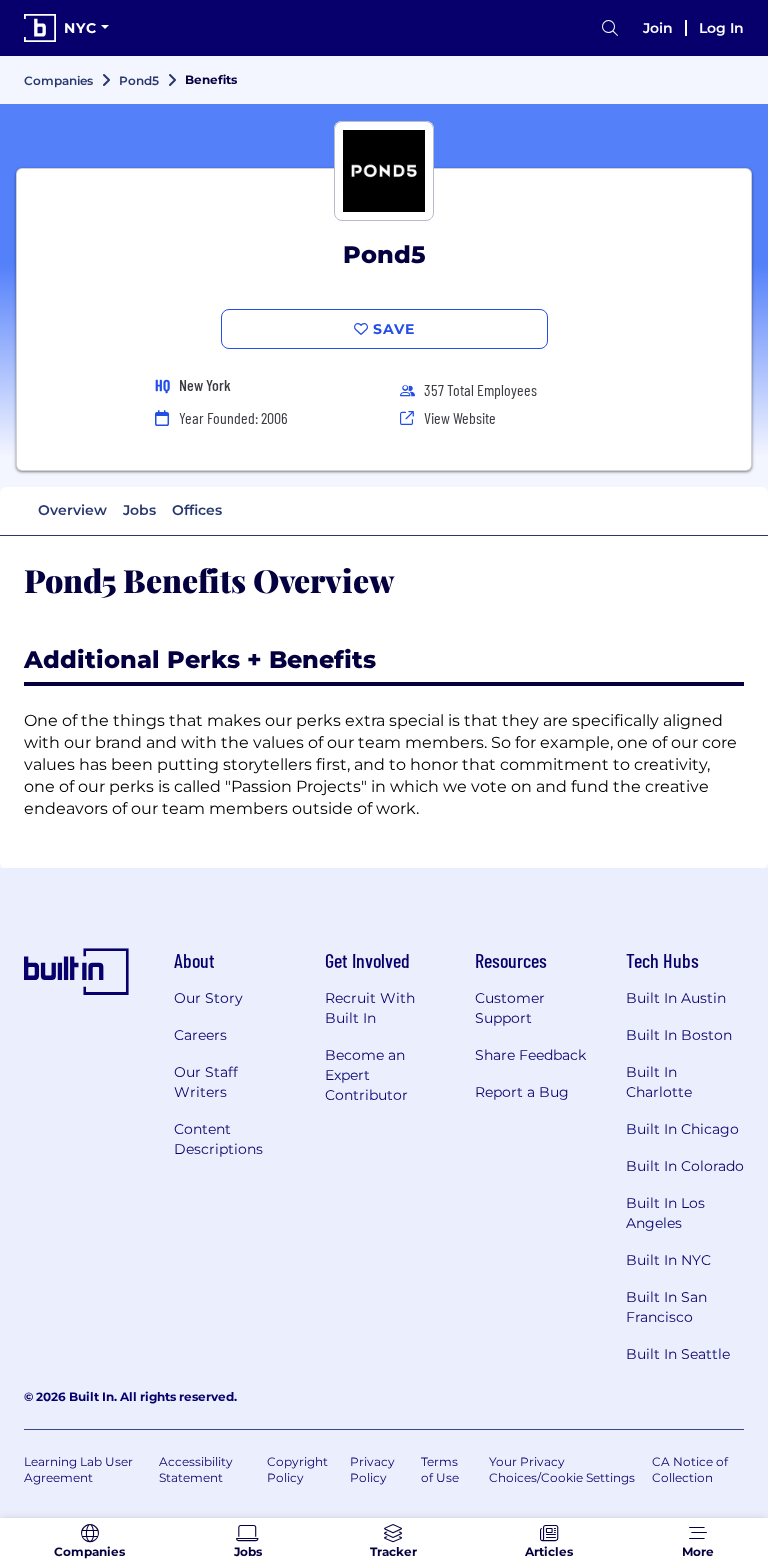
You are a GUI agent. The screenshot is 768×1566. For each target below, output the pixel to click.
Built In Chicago (682, 1129)
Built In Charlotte (659, 1082)
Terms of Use (440, 1469)
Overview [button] (72, 510)
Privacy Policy (372, 1469)
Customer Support (510, 1008)
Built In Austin (676, 998)
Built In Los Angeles (665, 1213)
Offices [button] (197, 510)
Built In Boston (679, 1035)
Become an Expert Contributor (366, 1075)
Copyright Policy (297, 1469)
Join (658, 28)
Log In (721, 28)
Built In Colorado (685, 1166)
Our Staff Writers (206, 1082)
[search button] (610, 28)
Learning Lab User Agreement (78, 1469)
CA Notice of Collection (690, 1469)
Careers (200, 1035)
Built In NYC (668, 1260)
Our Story (208, 998)
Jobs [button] (139, 510)
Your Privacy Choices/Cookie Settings (562, 1469)
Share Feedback (530, 1055)
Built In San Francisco (666, 1307)
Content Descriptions (218, 1139)
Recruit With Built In (370, 1008)
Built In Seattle (678, 1354)
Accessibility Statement (196, 1469)
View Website (460, 417)
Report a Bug (522, 1092)
